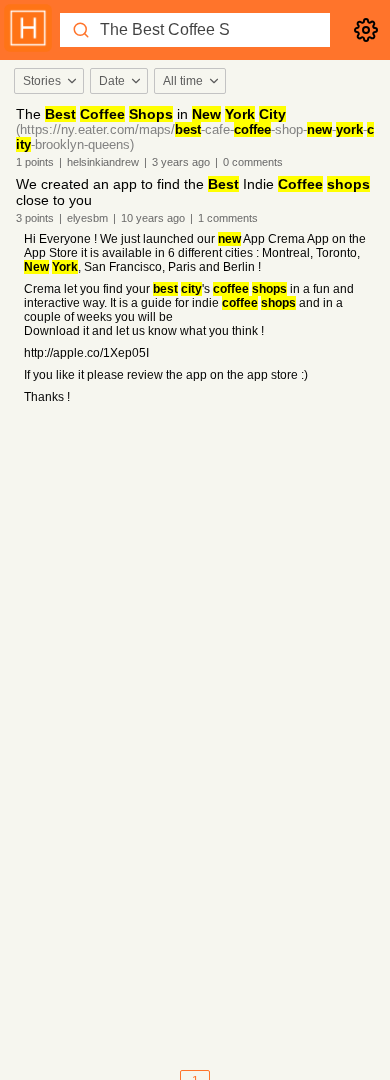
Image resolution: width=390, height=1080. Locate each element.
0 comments (253, 162)
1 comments (228, 218)
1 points (35, 162)
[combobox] (48, 81)
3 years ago (181, 162)
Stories (42, 81)
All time (183, 81)
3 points (35, 218)
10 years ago (153, 218)
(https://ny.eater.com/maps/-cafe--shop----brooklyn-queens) (195, 137)
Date (112, 81)
